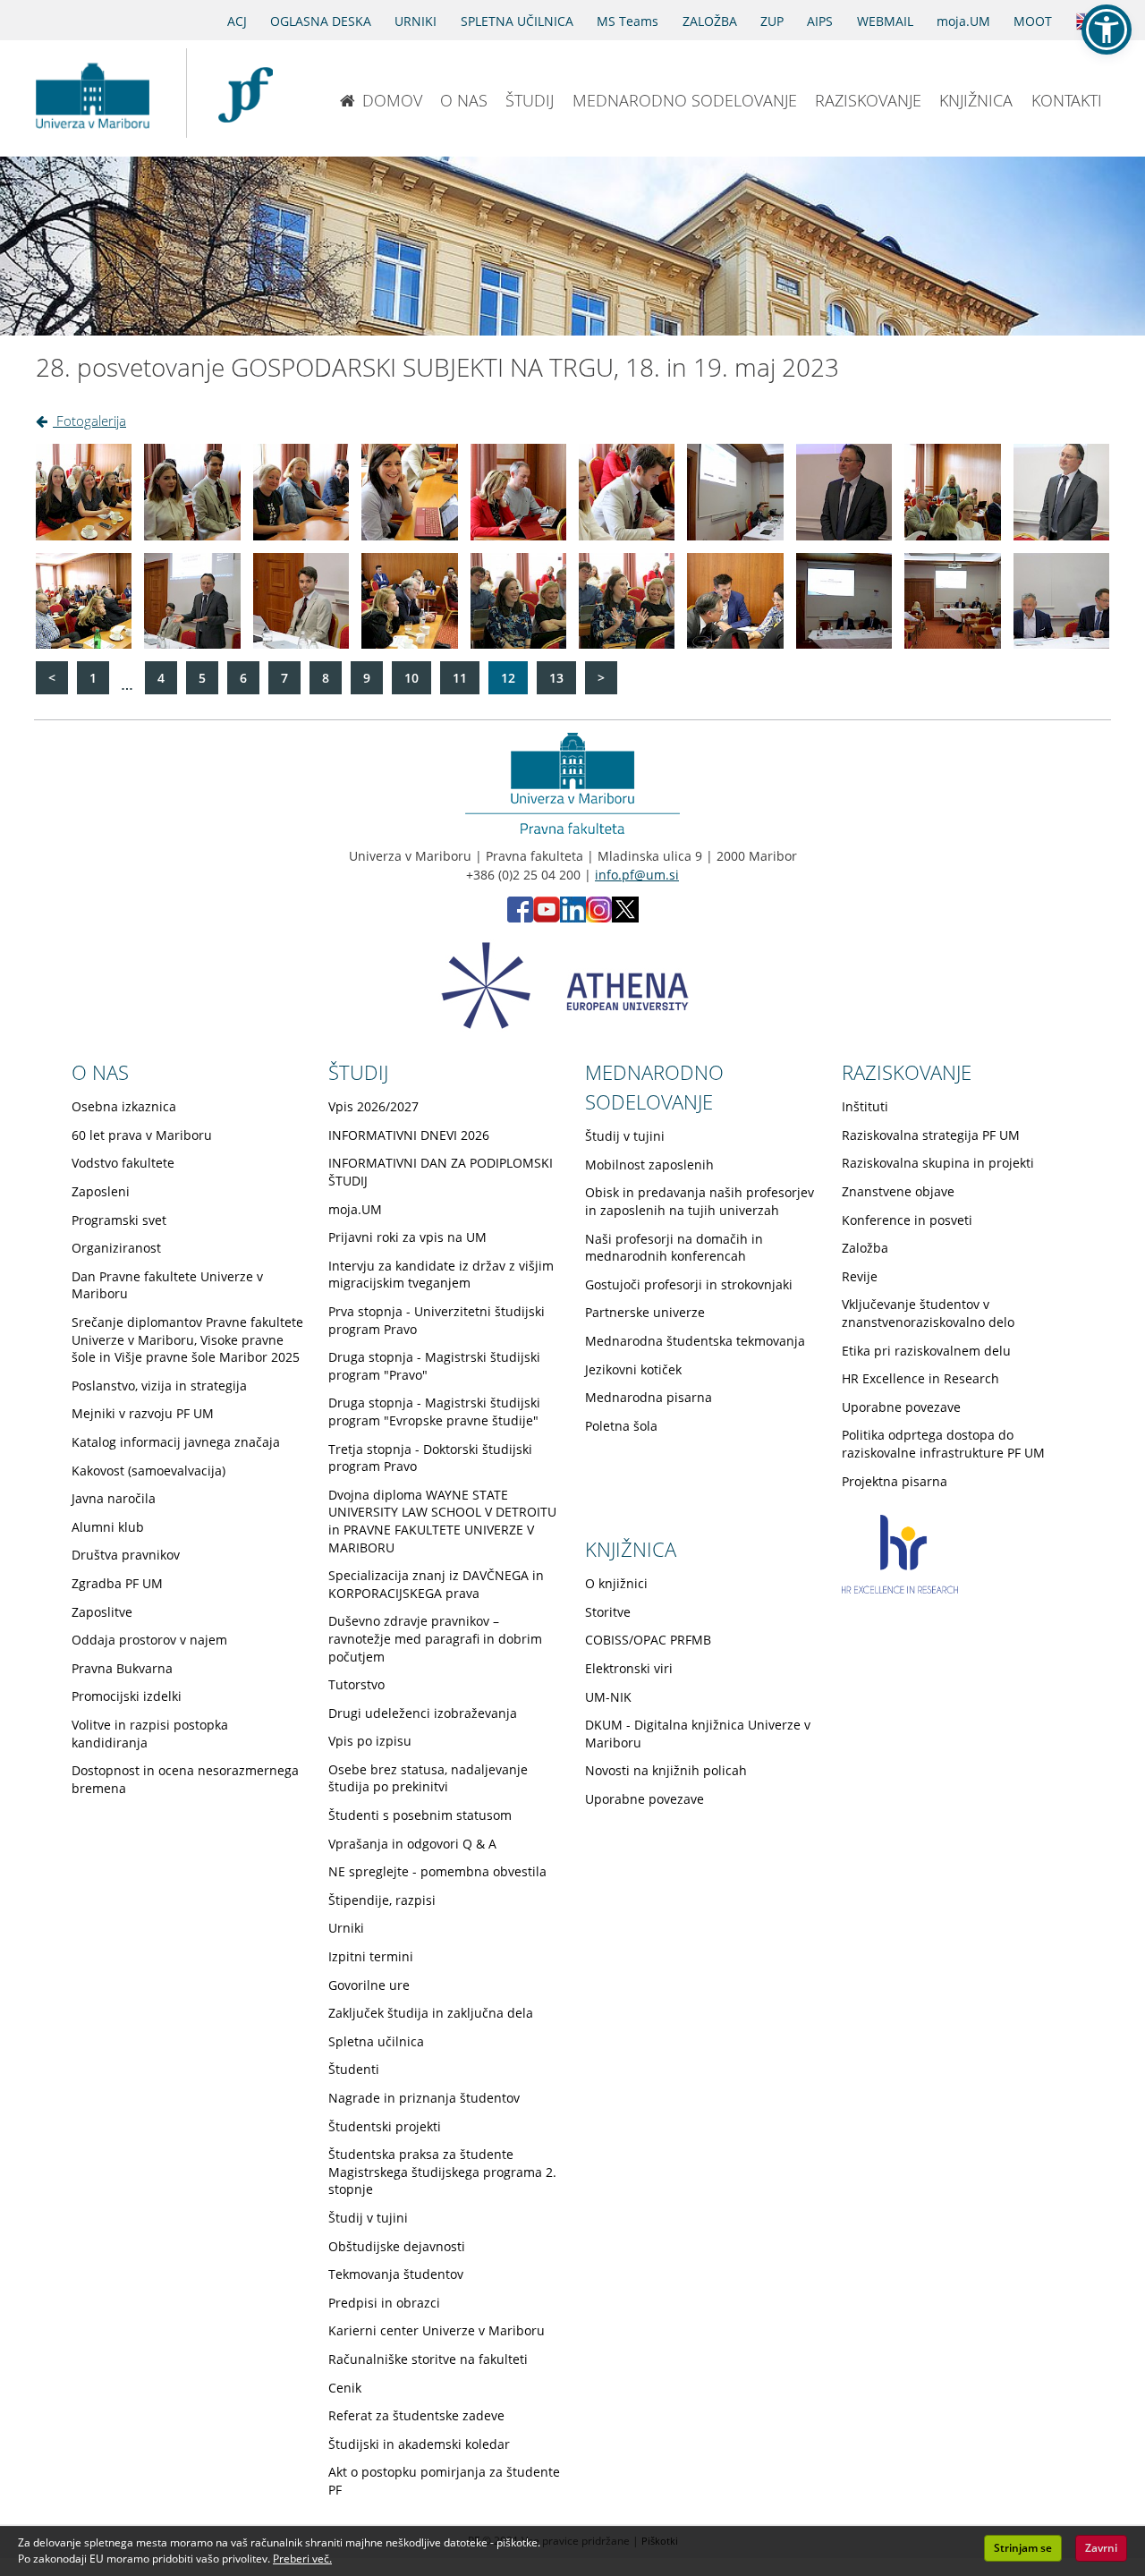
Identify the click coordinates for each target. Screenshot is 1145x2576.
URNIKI (416, 21)
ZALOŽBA (710, 21)
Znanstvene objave (898, 1191)
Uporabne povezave (901, 1407)
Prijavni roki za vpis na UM (407, 1237)
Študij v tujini (368, 2218)
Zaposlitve (102, 1612)
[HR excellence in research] (900, 1589)
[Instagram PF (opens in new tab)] (599, 918)
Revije (860, 1276)
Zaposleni (101, 1191)
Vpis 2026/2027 (373, 1106)
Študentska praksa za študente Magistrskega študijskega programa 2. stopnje (442, 2172)
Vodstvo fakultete (123, 1163)
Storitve (608, 1612)
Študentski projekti (385, 2126)
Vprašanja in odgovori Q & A (412, 1844)
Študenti (354, 2069)
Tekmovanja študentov (396, 2274)
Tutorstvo (356, 1684)
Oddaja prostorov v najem (149, 1640)
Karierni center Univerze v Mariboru (437, 2330)
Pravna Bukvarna (122, 1668)
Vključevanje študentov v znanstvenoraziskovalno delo (928, 1313)
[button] (1107, 30)
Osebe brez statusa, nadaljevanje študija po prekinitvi (428, 1778)
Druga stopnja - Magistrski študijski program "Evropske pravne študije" (434, 1411)
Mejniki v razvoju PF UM (143, 1413)
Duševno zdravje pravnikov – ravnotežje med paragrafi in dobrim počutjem (435, 1638)
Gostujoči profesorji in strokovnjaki (689, 1284)
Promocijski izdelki (127, 1696)
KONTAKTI (1067, 100)
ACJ (237, 21)
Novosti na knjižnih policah (666, 1770)
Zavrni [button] (1101, 2548)
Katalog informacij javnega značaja (176, 1442)
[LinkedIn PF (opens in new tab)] (573, 918)
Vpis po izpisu (370, 1741)
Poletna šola (621, 1426)
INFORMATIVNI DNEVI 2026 (409, 1135)
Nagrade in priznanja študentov (424, 2098)
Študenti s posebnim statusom (420, 1815)
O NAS (464, 100)
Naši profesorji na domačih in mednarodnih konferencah (674, 1248)
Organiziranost (116, 1248)
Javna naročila (114, 1498)
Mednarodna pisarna (649, 1397)
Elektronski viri (629, 1668)
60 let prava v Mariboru (142, 1135)
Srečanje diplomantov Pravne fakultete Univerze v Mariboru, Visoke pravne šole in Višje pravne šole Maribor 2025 (187, 1339)
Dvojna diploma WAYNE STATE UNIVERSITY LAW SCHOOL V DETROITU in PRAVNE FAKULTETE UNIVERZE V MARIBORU (442, 1521)
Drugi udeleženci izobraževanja (423, 1713)
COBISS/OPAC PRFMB (648, 1640)
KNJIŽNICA (976, 100)
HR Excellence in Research (920, 1378)
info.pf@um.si (637, 875)
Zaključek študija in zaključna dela (431, 2013)
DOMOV (392, 100)
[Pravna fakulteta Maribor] (246, 93)
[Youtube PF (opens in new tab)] (547, 918)
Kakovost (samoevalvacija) (148, 1471)
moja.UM (963, 21)
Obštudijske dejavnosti (397, 2246)
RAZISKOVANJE (868, 100)
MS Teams (628, 21)
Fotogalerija (89, 421)
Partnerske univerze (645, 1312)
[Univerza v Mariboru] (92, 93)
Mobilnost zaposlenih (649, 1165)
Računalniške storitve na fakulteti (428, 2359)
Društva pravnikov (126, 1555)
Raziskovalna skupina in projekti (938, 1163)
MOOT (1033, 21)
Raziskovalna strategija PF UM (931, 1135)
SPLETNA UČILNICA (517, 21)
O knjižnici (616, 1583)
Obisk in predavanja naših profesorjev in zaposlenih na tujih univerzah (700, 1201)
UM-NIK (608, 1697)
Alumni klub (108, 1527)
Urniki (346, 1928)
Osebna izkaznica (124, 1106)
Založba (865, 1248)
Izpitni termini (371, 1956)
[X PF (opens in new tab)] (625, 918)
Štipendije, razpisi (382, 1900)
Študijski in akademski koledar (419, 2444)
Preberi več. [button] (302, 2559)
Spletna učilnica (376, 2041)
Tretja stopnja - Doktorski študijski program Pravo (430, 1458)
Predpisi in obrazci (384, 2303)
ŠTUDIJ (530, 100)
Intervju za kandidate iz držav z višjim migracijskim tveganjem (441, 1275)
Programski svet (119, 1220)
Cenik (345, 2388)
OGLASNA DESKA (321, 21)
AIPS (820, 21)
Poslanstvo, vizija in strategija (159, 1386)
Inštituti (865, 1106)
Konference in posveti (907, 1220)
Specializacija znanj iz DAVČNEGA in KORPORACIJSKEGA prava (436, 1584)
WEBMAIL (885, 21)
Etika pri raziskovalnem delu (926, 1351)
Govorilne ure (369, 1985)
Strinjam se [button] (1023, 2548)
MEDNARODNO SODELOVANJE (685, 100)
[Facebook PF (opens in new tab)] (520, 918)
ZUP (772, 21)
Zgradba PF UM (117, 1583)
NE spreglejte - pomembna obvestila (437, 1871)
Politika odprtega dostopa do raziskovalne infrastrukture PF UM (943, 1444)
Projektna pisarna (895, 1481)
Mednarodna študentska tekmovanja (695, 1341)
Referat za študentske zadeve (416, 2415)
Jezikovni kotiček (633, 1369)
